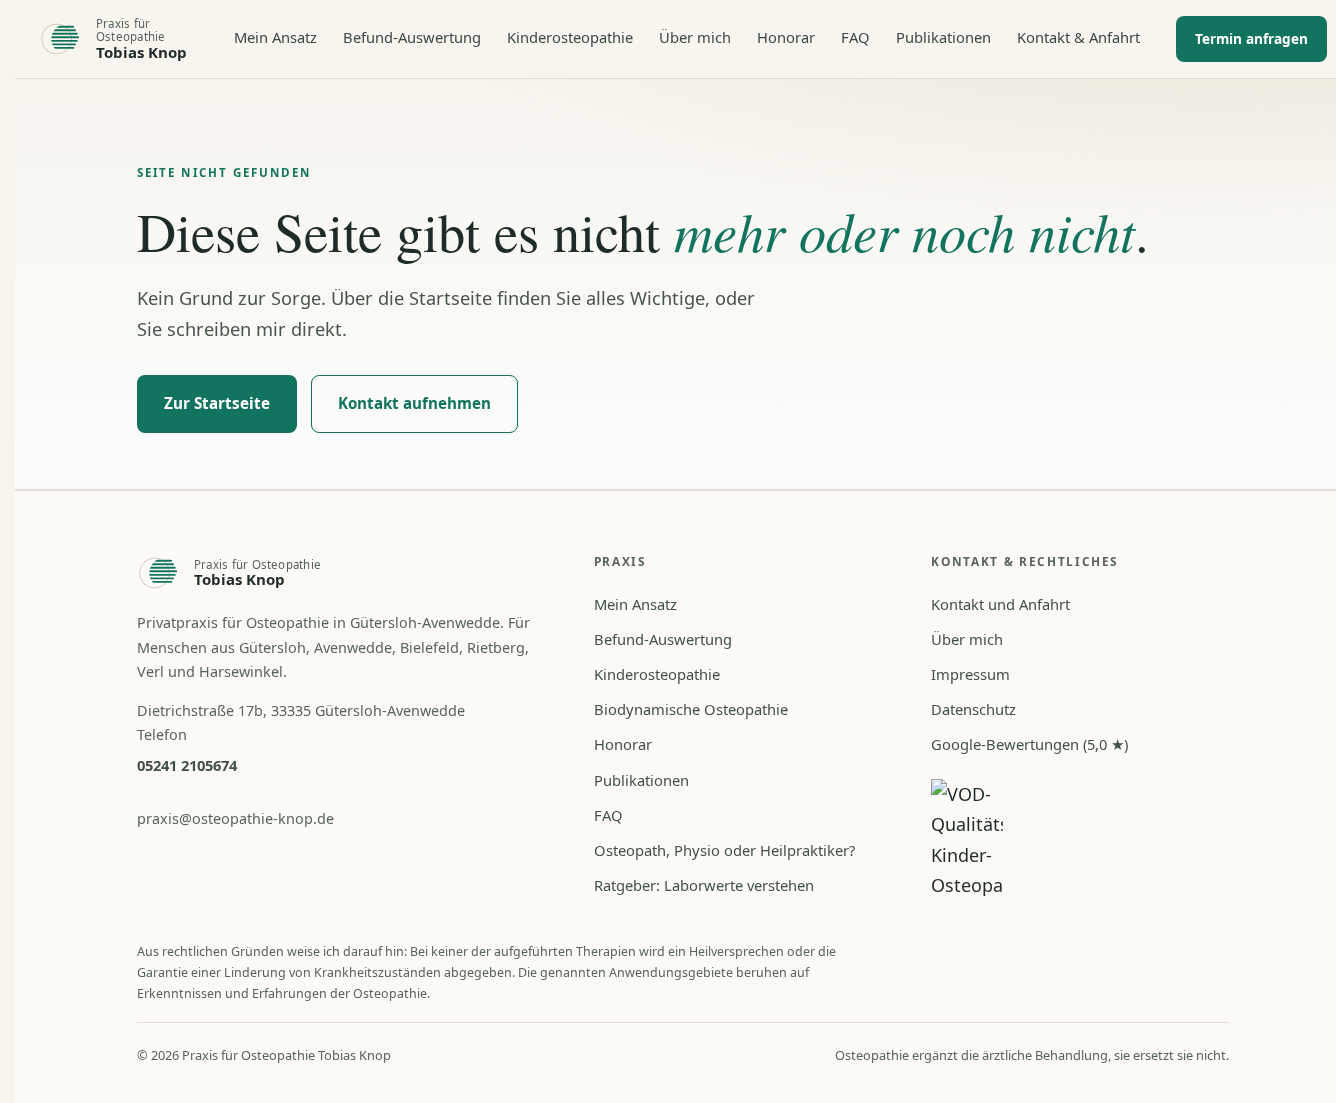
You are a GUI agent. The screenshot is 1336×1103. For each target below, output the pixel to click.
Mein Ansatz (275, 37)
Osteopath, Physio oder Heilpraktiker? (724, 850)
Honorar (786, 37)
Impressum (970, 674)
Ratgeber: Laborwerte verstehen (704, 885)
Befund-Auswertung (412, 37)
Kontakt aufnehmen (414, 403)
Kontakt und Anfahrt (1000, 604)
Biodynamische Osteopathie (691, 709)
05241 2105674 (187, 765)
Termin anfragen (1251, 38)
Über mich (695, 37)
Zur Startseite (217, 403)
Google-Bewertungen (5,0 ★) (1029, 744)
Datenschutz (973, 709)
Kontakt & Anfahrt (1078, 37)
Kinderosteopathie (570, 37)
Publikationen (943, 37)
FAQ (855, 37)
